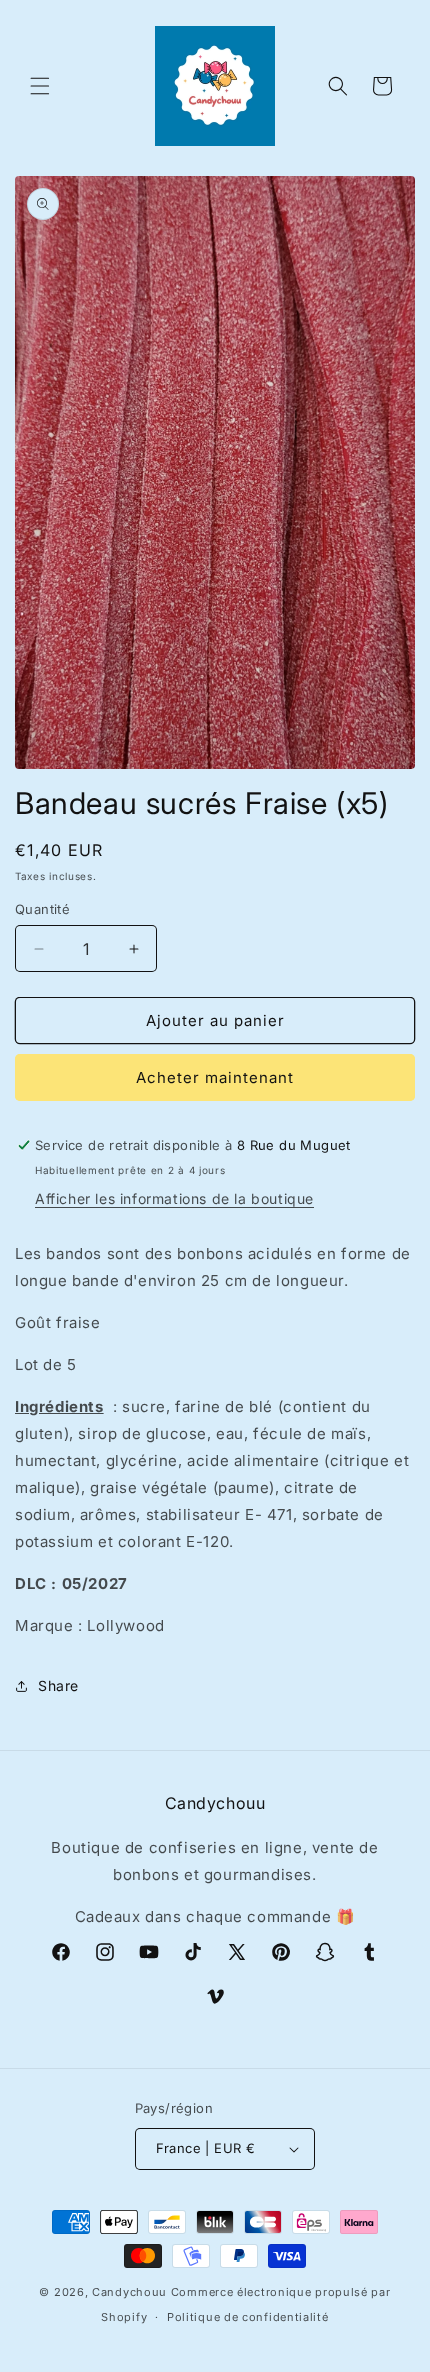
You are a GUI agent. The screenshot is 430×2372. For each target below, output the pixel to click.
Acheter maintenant (215, 1077)
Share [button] (58, 1685)
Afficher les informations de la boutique (174, 1198)
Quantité (42, 909)
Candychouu (129, 2292)
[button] (40, 86)
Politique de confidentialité (248, 2317)
